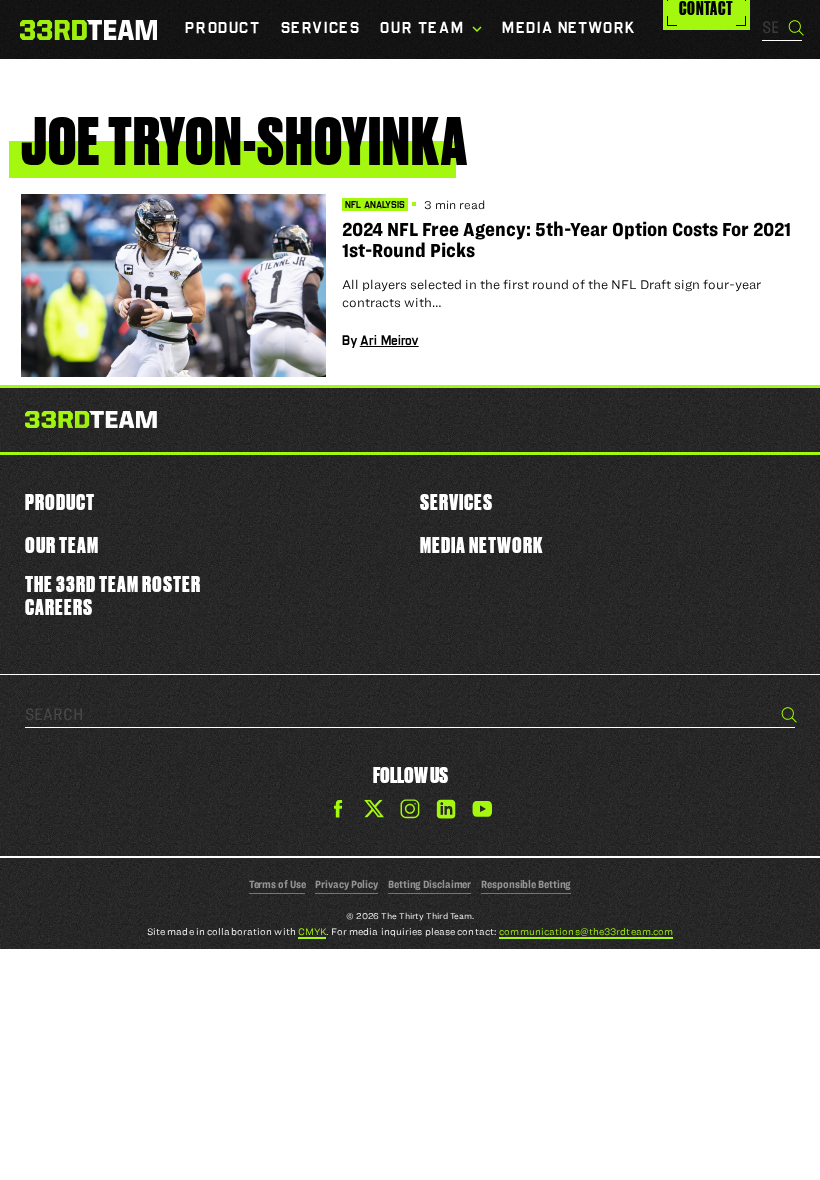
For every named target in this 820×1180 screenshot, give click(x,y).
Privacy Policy (346, 884)
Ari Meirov (389, 341)
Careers (59, 606)
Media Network (481, 544)
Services (456, 501)
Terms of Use (277, 884)
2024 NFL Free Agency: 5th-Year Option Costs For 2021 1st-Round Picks (566, 240)
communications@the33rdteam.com (586, 931)
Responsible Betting (526, 884)
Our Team (62, 544)
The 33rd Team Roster (113, 583)
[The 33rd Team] (91, 423)
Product (60, 501)
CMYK (312, 931)
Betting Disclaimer (429, 884)
